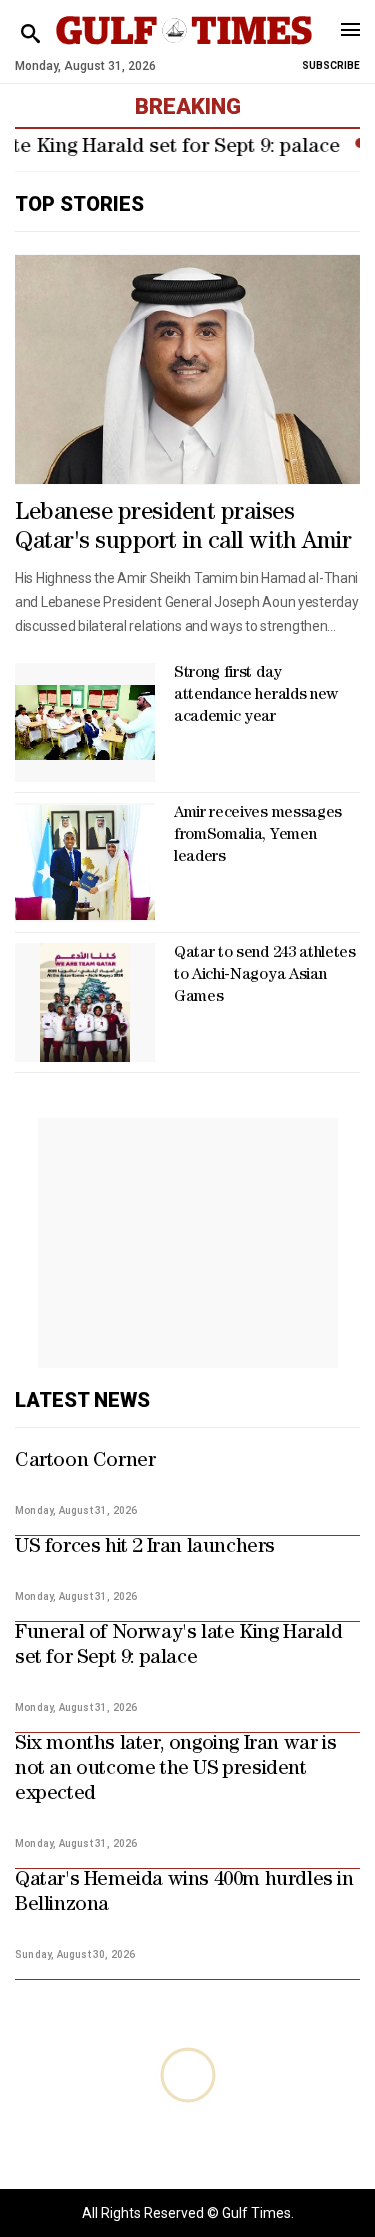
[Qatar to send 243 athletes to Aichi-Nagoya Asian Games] (85, 1002)
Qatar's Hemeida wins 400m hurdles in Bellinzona (184, 1893)
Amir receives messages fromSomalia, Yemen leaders (258, 836)
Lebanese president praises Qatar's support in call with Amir (183, 528)
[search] (30, 34)
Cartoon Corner (85, 1462)
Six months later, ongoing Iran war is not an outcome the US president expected (175, 1770)
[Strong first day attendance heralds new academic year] (85, 722)
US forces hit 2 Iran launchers (145, 1548)
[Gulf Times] (184, 49)
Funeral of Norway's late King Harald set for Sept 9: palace (179, 1646)
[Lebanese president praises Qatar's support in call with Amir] (187, 369)
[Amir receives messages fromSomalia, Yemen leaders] (85, 862)
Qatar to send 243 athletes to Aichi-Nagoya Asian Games (265, 976)
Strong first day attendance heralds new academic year (256, 696)
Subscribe (331, 65)
